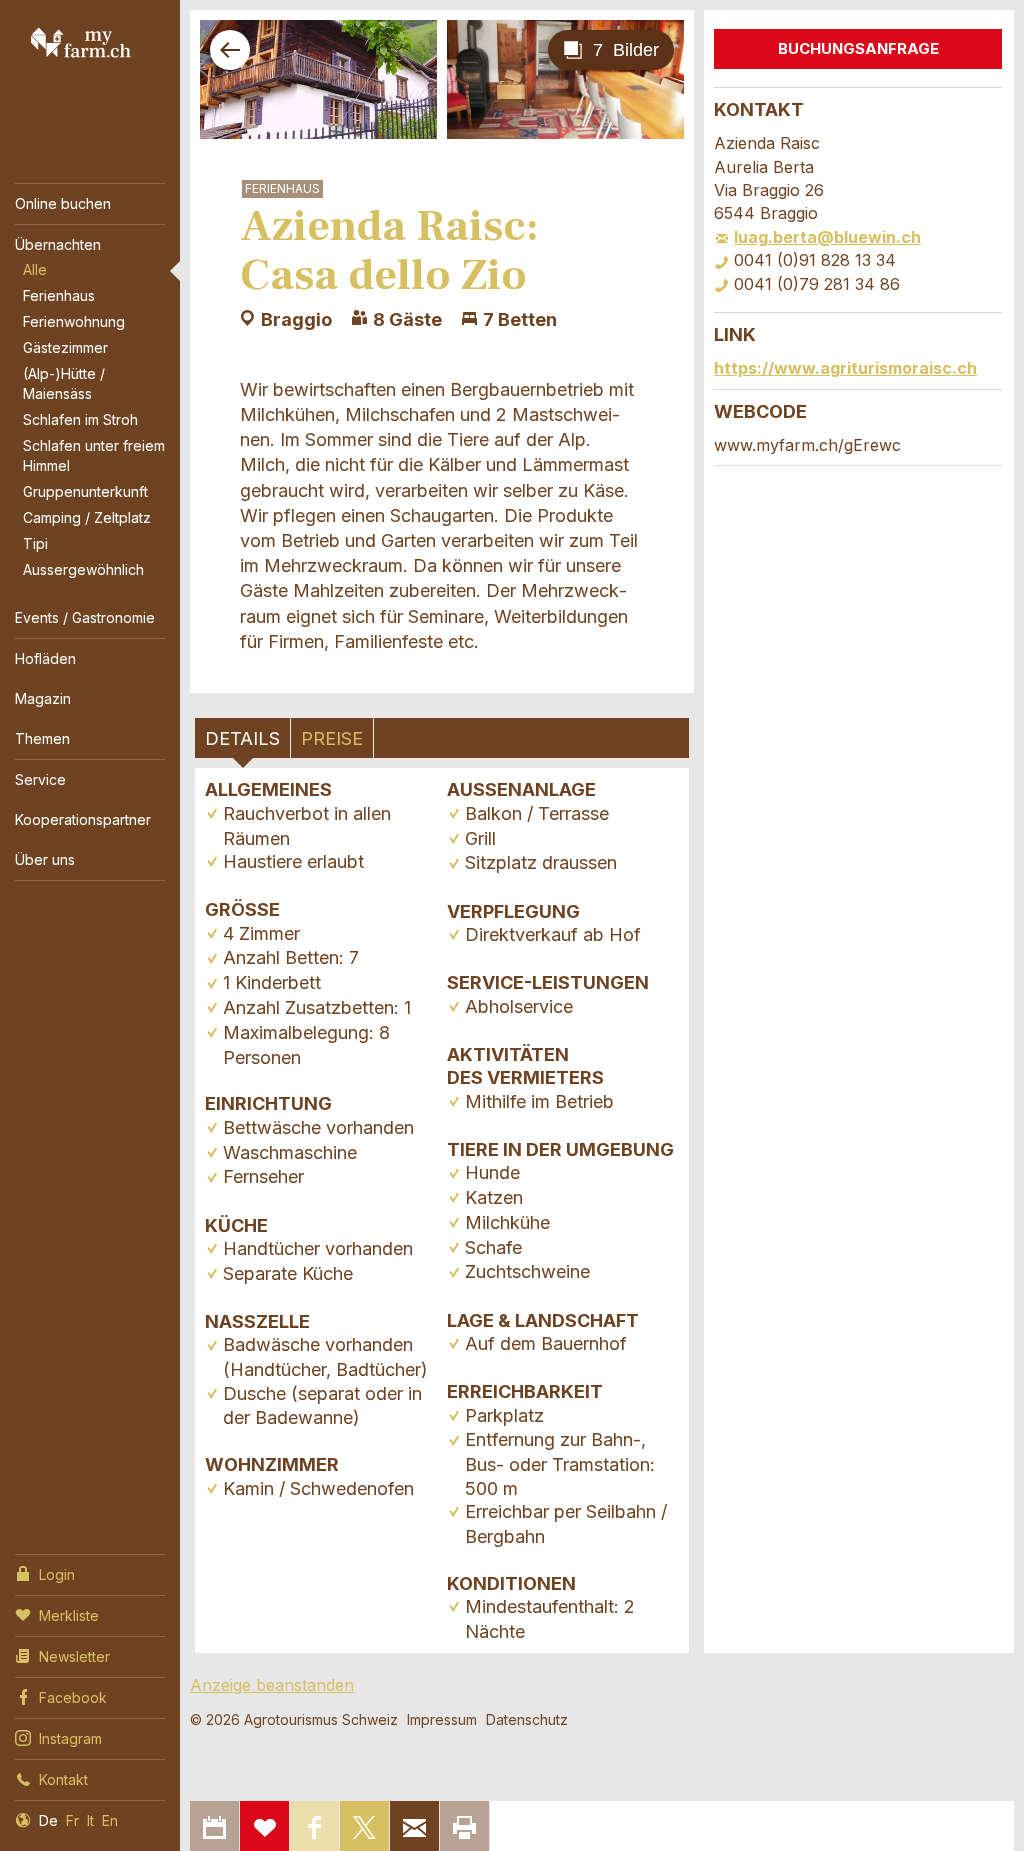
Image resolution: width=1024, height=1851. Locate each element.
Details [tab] (242, 738)
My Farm (81, 42)
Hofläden (45, 658)
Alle (35, 269)
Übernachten (58, 244)
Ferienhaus (59, 295)
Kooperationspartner (83, 819)
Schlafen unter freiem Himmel (94, 455)
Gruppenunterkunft (85, 491)
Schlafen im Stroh (80, 419)
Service (40, 779)
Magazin (43, 698)
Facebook (73, 1697)
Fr (72, 1820)
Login (57, 1574)
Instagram (70, 1738)
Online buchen (63, 203)
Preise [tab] (332, 738)
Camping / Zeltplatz (87, 517)
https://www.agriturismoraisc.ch (845, 368)
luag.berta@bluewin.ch (827, 237)
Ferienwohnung (74, 321)
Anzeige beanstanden (272, 1685)
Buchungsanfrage (858, 48)
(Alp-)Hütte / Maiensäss (64, 383)
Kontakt (63, 1779)
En (110, 1820)
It (90, 1820)
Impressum (442, 1719)
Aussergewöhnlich (83, 569)
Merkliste (69, 1615)
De (48, 1820)
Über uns (45, 859)
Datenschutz (527, 1719)
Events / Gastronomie (85, 617)
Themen (42, 738)
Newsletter (74, 1656)
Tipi (35, 543)
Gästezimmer (65, 347)
